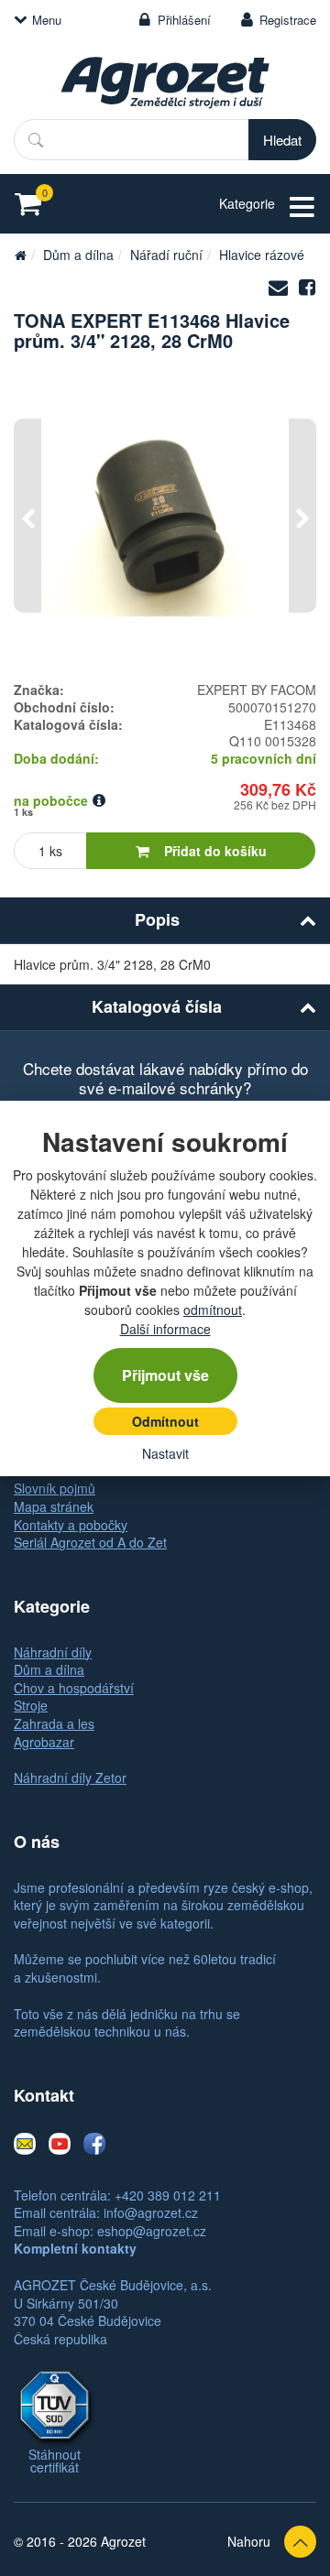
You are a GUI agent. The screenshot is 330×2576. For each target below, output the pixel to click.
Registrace (288, 20)
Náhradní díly (53, 1652)
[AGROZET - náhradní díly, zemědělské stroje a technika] (20, 255)
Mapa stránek (54, 1506)
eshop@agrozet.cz (152, 2231)
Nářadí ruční (166, 255)
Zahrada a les (54, 1723)
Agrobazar (44, 1742)
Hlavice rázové (262, 255)
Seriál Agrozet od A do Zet (90, 1542)
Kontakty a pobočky (71, 1525)
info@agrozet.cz (151, 2212)
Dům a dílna (78, 255)
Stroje (31, 1705)
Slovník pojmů (55, 1488)
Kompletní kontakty (75, 2248)
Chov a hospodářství (74, 1688)
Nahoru (249, 2541)
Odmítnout (165, 1421)
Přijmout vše (165, 1375)
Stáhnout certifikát (55, 2461)
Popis (157, 919)
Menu (47, 20)
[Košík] (33, 204)
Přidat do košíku (215, 851)
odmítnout (213, 1310)
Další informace (165, 1329)
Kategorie (247, 203)
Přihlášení (184, 20)
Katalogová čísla (157, 1006)
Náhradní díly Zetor (70, 1777)
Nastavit (165, 1453)
